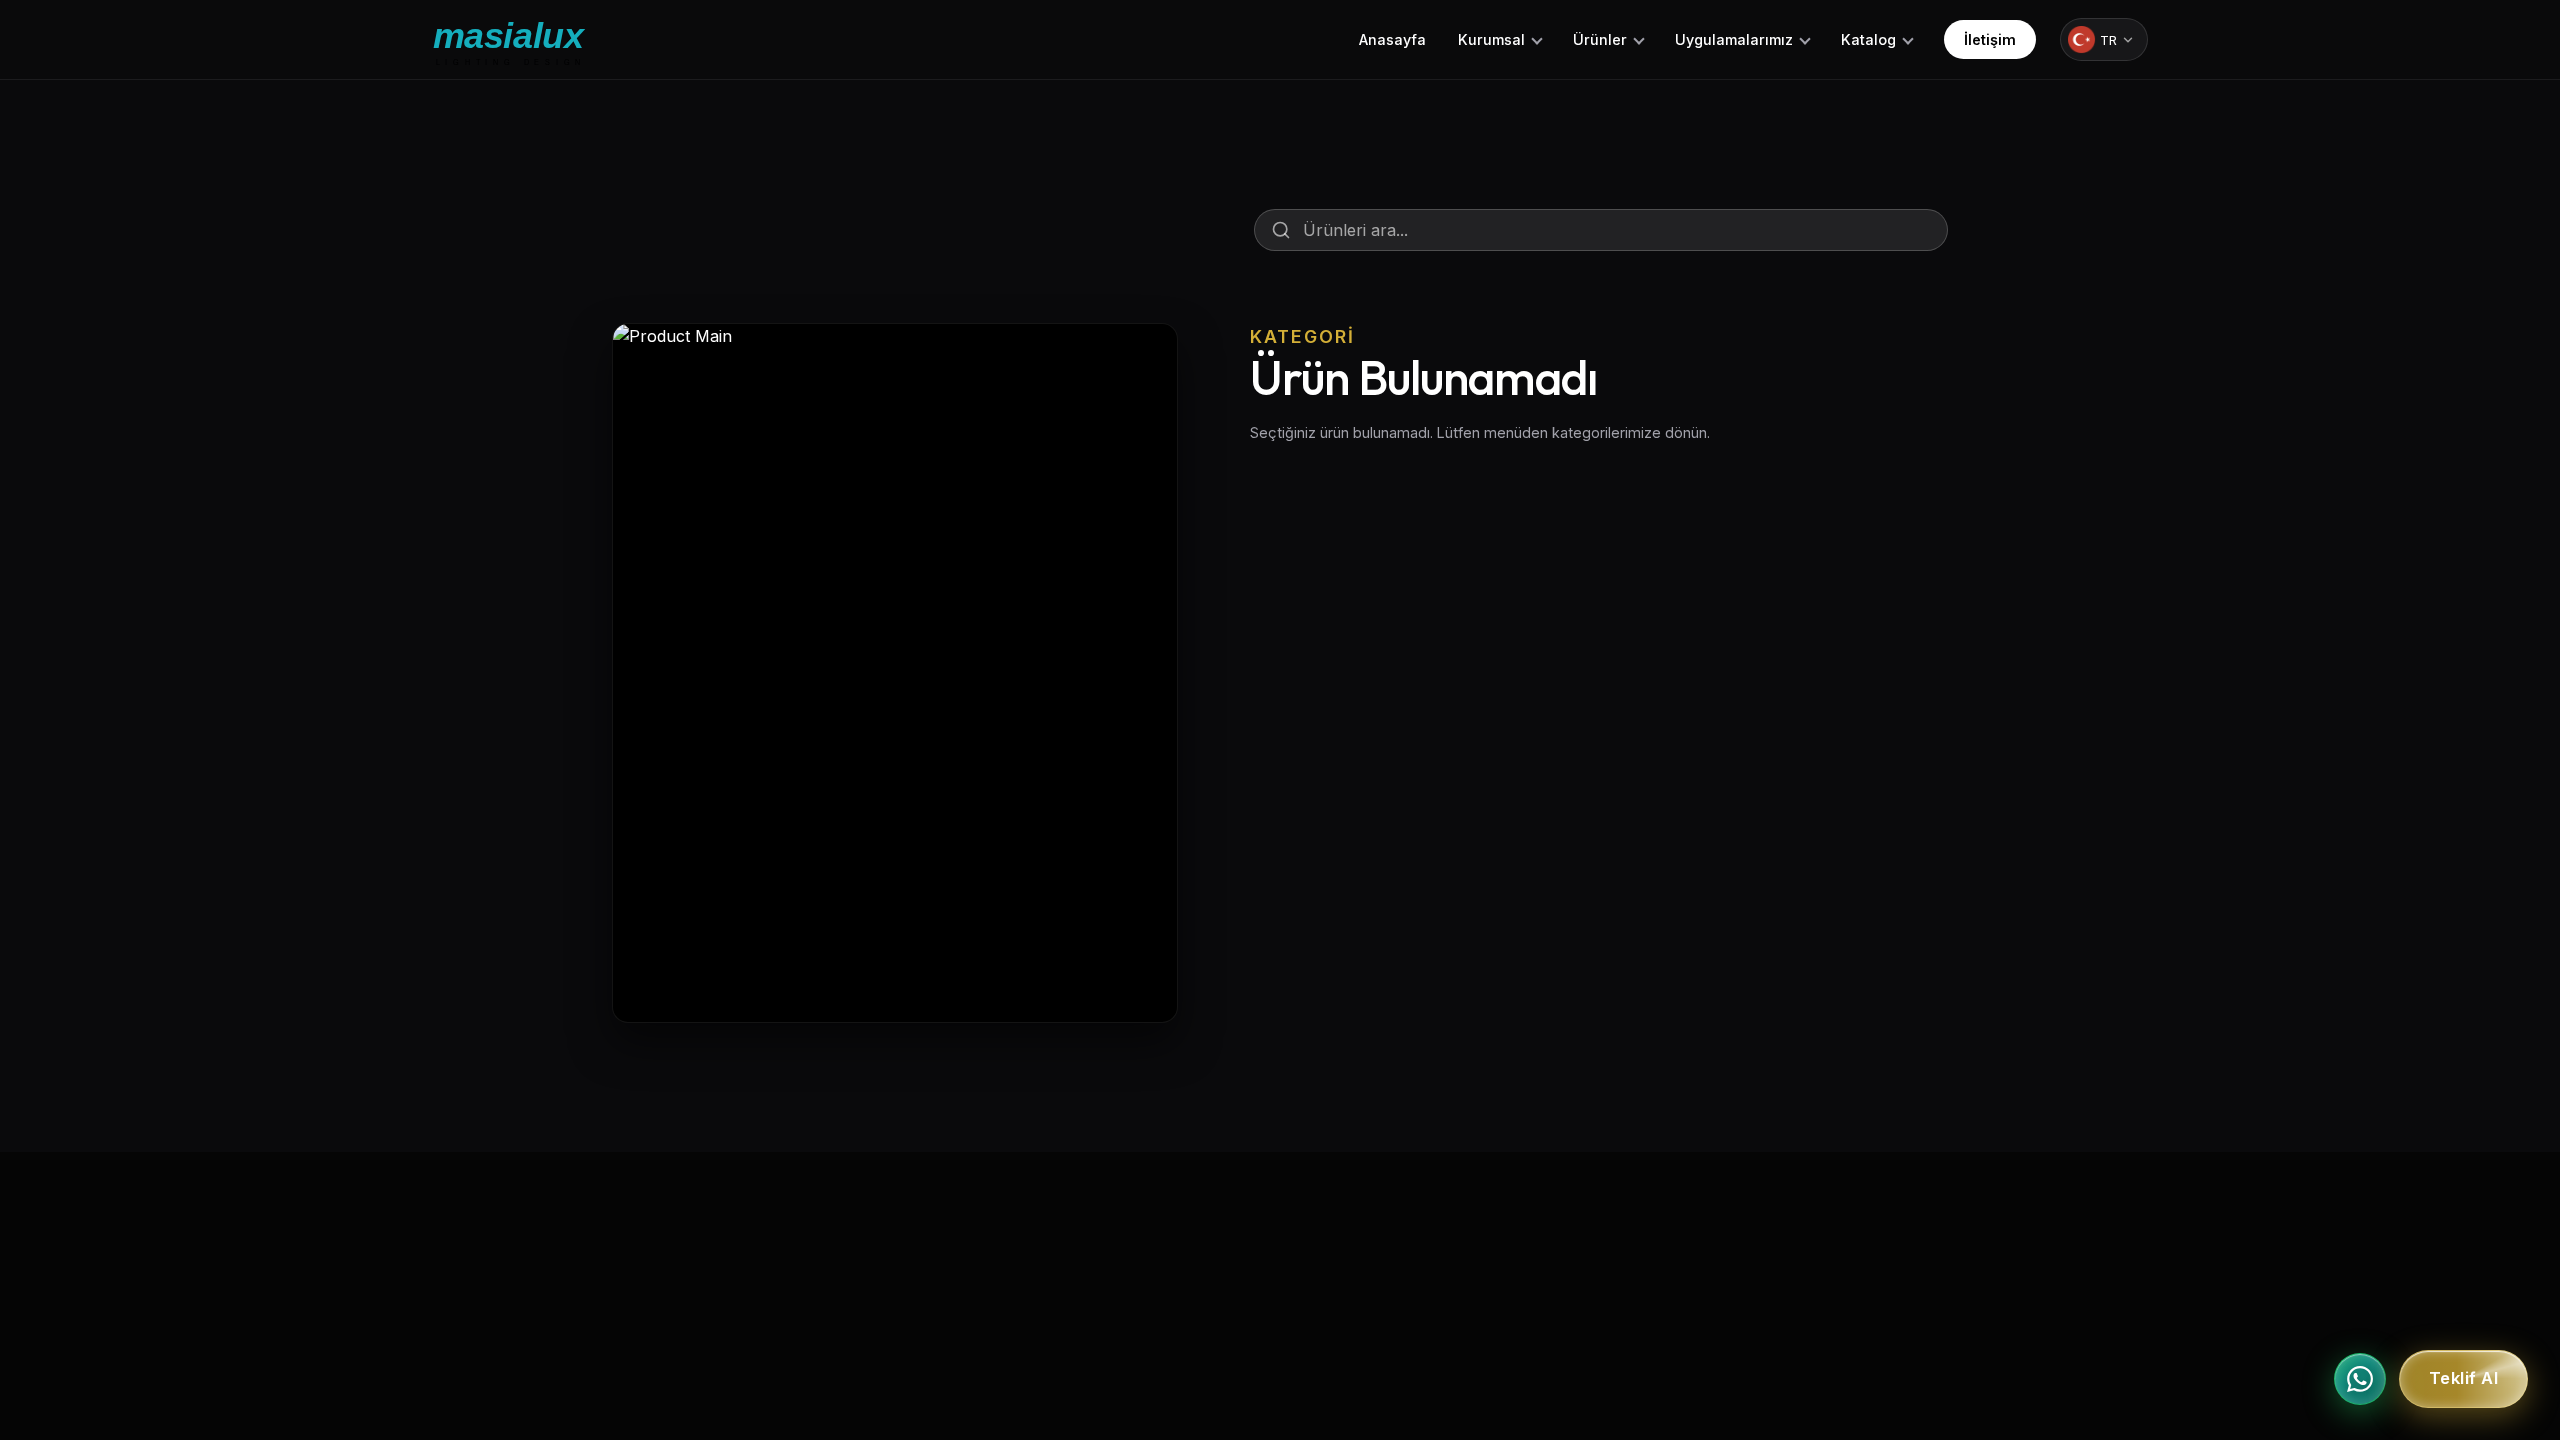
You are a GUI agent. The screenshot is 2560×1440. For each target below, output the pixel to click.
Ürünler (1600, 39)
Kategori (1302, 336)
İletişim (1990, 39)
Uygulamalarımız (1734, 39)
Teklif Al (2464, 1379)
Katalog (1868, 39)
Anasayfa (1392, 39)
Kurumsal (1491, 39)
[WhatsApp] (2360, 1379)
